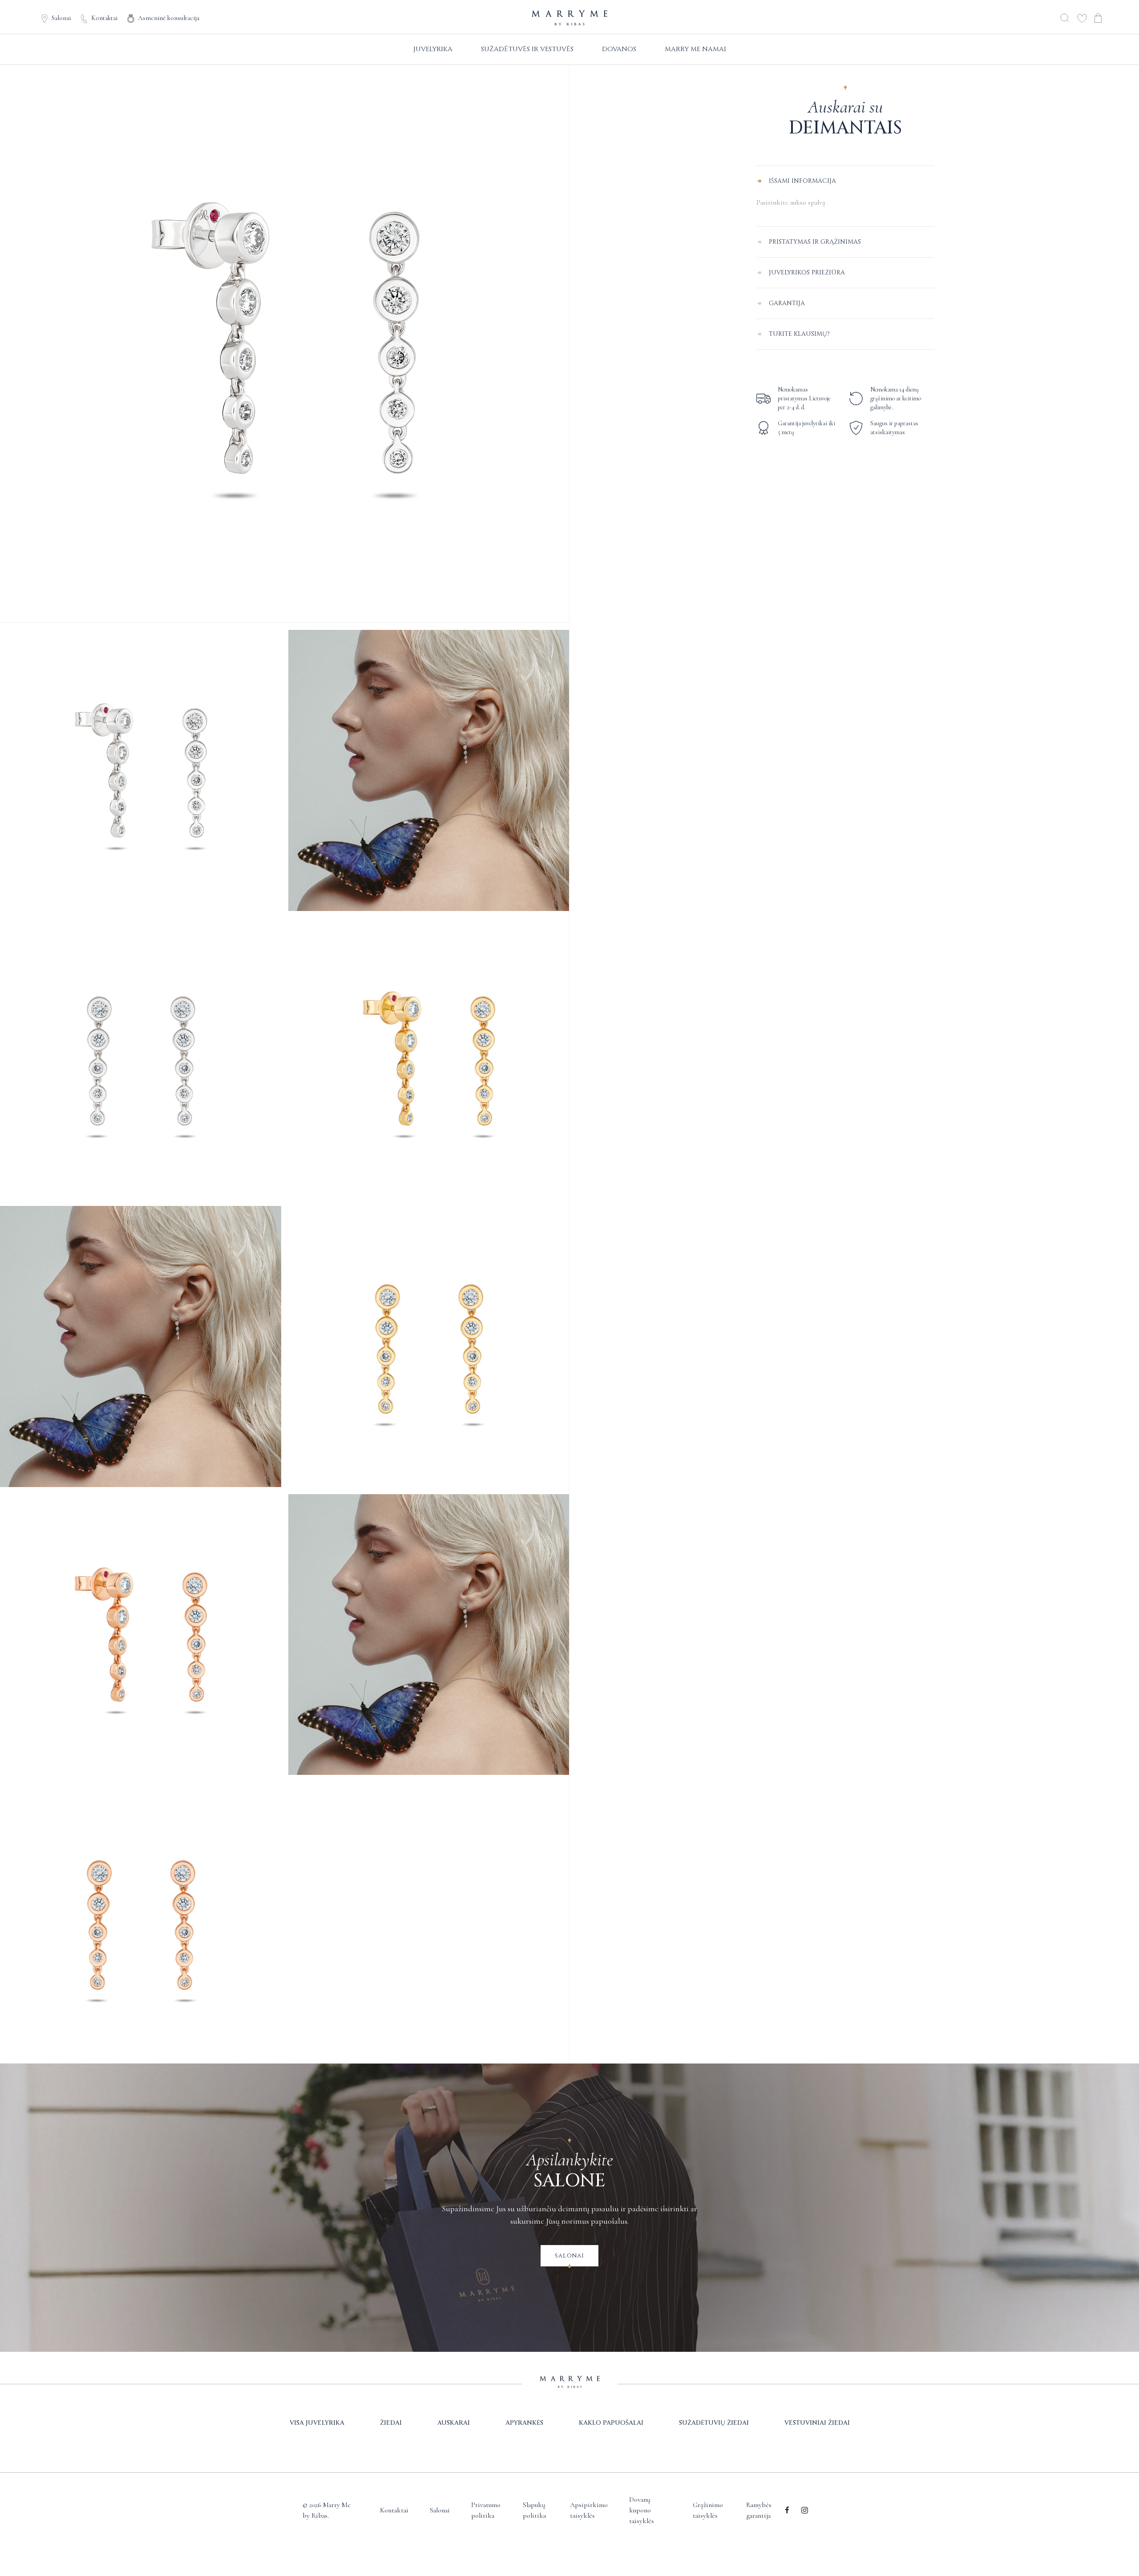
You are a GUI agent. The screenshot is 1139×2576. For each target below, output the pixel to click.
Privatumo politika (486, 2510)
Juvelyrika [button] (433, 49)
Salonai (61, 18)
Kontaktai (104, 18)
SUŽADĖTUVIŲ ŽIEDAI (714, 2423)
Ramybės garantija (759, 2510)
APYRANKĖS (524, 2423)
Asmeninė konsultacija (169, 18)
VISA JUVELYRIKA (317, 2423)
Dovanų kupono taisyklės (642, 2510)
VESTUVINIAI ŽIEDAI (817, 2423)
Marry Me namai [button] (695, 49)
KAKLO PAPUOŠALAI (611, 2423)
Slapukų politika (534, 2510)
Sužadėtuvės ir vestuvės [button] (527, 49)
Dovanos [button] (619, 49)
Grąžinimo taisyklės (708, 2510)
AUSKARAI (454, 2423)
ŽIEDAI (391, 2423)
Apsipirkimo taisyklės (589, 2510)
